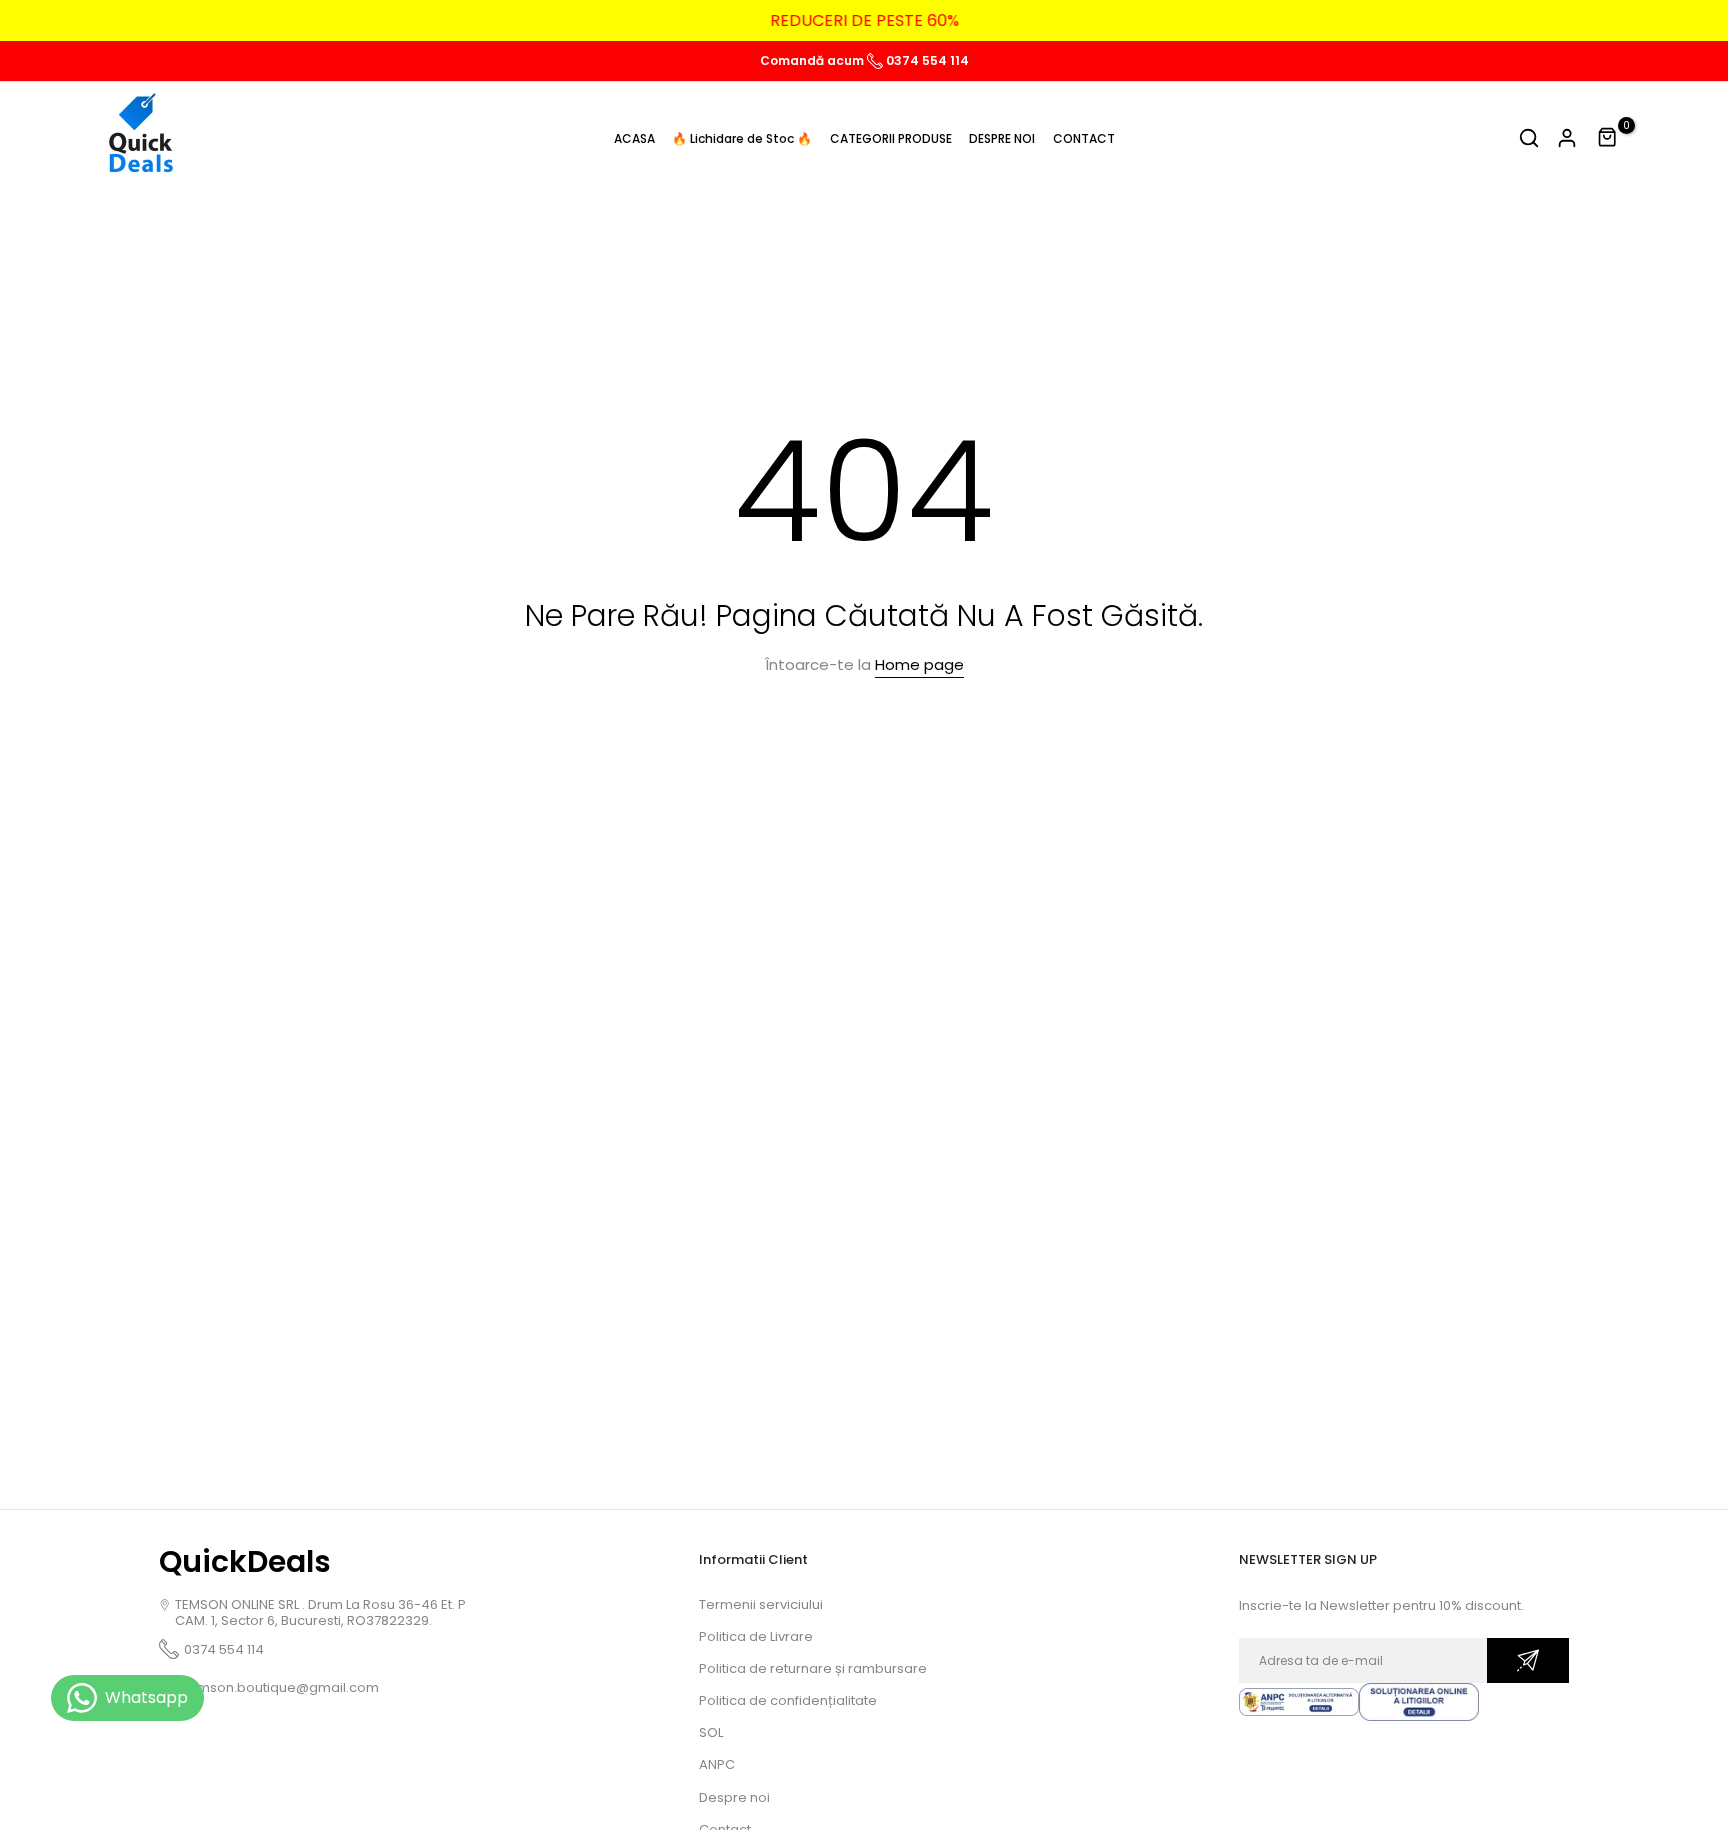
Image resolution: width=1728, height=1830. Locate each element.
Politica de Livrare (756, 1636)
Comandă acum (813, 60)
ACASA (634, 138)
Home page (919, 664)
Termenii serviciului (761, 1604)
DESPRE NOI (1002, 138)
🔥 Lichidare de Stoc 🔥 (742, 138)
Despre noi (734, 1797)
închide (54, 21)
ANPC (717, 1764)
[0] (1608, 138)
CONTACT (1084, 138)
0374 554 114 (926, 60)
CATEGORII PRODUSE (891, 138)
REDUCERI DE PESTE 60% (864, 20)
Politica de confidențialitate (788, 1700)
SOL (711, 1732)
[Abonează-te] (1528, 1660)
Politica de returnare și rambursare (813, 1668)
